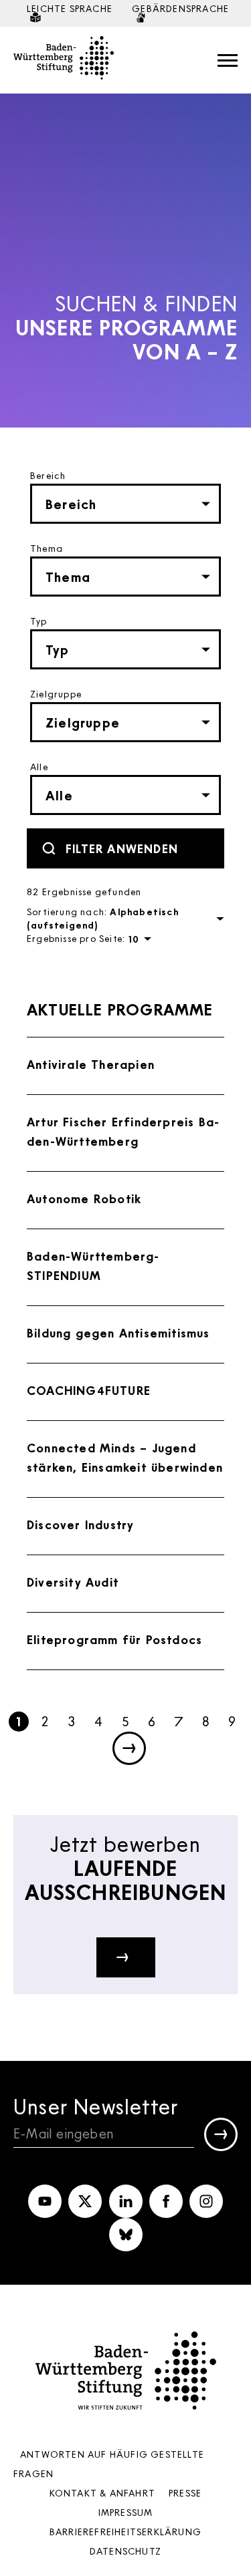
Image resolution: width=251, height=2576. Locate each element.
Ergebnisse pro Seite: (76, 938)
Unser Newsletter (96, 2106)
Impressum (126, 2512)
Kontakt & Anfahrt (102, 2493)
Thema (47, 548)
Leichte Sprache (70, 8)
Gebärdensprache (180, 8)
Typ (39, 621)
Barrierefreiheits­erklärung (125, 2532)
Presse (185, 2493)
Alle (39, 767)
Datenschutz (125, 2551)
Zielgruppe (56, 694)
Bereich (48, 475)
